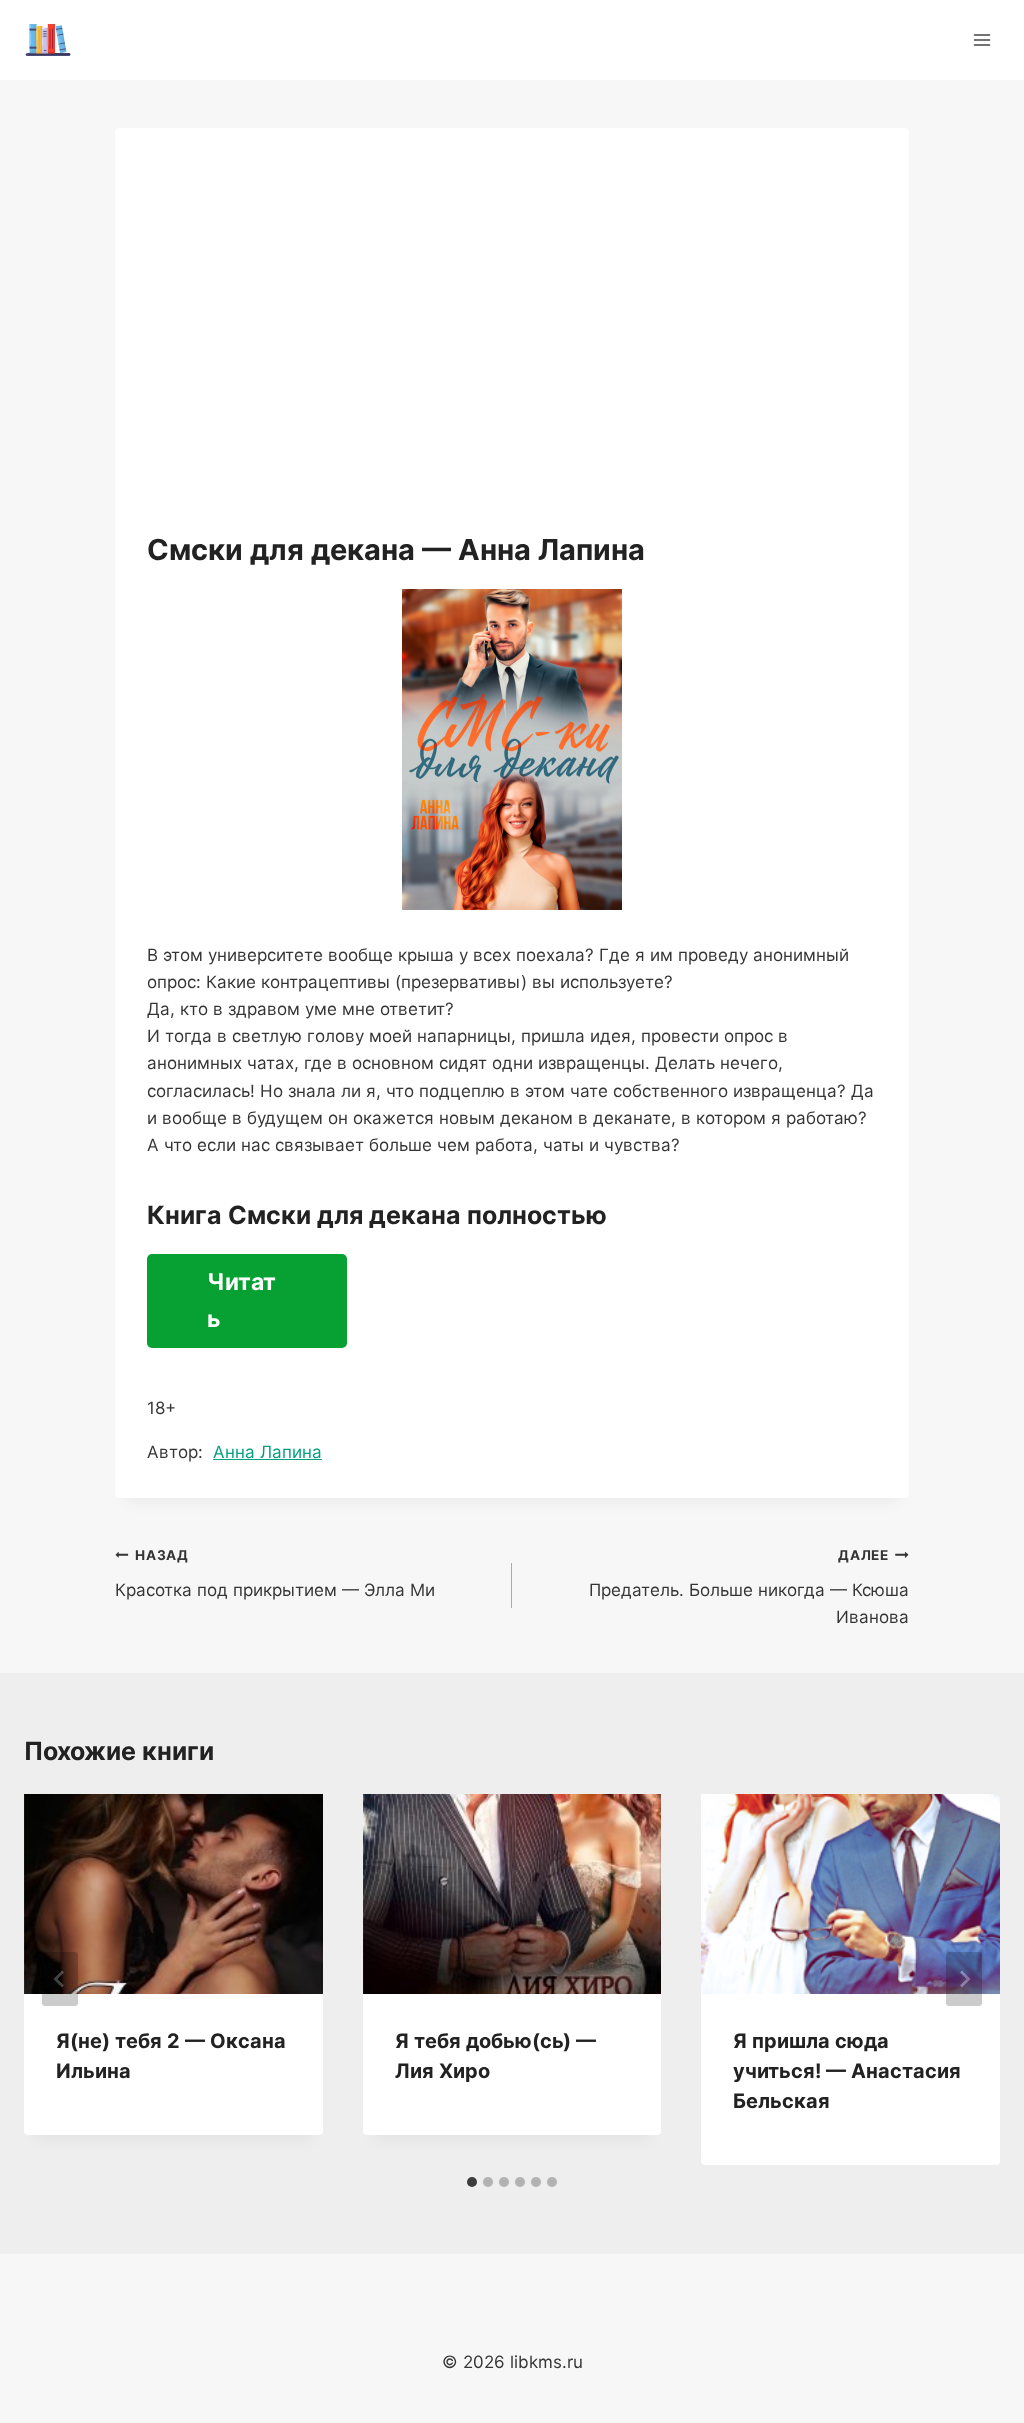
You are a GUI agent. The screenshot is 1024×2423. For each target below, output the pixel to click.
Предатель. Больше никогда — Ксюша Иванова (749, 1587)
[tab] (472, 2182)
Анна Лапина (267, 1452)
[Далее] (964, 1979)
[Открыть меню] (981, 39)
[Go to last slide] (60, 1979)
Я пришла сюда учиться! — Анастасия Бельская (847, 2071)
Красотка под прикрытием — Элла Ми (275, 1573)
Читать (241, 1300)
